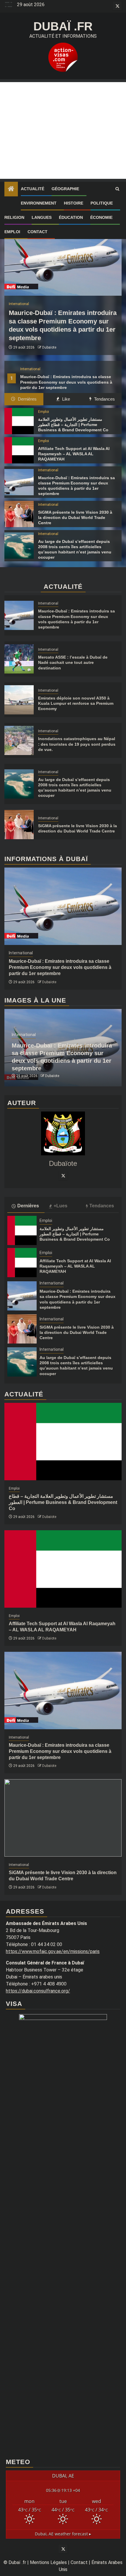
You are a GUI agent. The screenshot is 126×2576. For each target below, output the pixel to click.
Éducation (71, 217)
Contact (38, 232)
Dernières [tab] (27, 399)
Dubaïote (49, 347)
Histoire (74, 203)
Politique (102, 203)
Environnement (39, 203)
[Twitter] (63, 1176)
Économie (101, 217)
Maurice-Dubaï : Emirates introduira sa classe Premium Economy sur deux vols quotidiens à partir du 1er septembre (66, 382)
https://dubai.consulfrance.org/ (38, 1991)
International (30, 369)
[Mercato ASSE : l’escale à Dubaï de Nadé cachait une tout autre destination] (19, 659)
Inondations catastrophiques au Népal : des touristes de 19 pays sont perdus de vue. (77, 744)
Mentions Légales (48, 2562)
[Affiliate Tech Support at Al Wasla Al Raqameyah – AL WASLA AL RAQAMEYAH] (19, 450)
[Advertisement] (63, 130)
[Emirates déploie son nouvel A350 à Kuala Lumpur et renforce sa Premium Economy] (19, 700)
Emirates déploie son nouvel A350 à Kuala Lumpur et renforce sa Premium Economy (76, 703)
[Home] (11, 189)
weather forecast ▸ (63, 2534)
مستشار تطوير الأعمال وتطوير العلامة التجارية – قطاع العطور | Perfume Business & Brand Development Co (73, 425)
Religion (14, 217)
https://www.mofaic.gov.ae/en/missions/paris (53, 1951)
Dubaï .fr (63, 26)
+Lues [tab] (61, 1206)
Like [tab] (65, 399)
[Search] (117, 189)
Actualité (33, 189)
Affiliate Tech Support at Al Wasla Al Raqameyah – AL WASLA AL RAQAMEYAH (74, 454)
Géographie (65, 189)
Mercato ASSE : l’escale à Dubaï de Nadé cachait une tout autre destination (73, 662)
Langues (42, 217)
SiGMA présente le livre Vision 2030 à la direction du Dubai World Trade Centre (75, 517)
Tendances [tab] (104, 399)
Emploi (12, 232)
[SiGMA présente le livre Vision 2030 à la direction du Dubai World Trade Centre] (19, 514)
